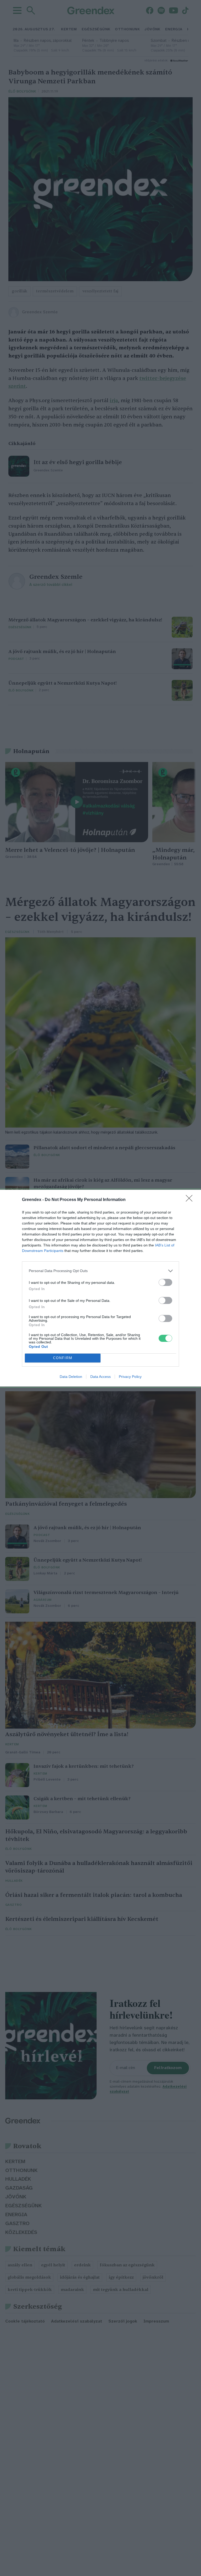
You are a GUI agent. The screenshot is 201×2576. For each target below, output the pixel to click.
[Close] (191, 1200)
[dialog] (100, 1288)
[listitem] (100, 1271)
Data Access (100, 1377)
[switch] (165, 1282)
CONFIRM (63, 1358)
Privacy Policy (130, 1377)
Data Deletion (71, 1377)
